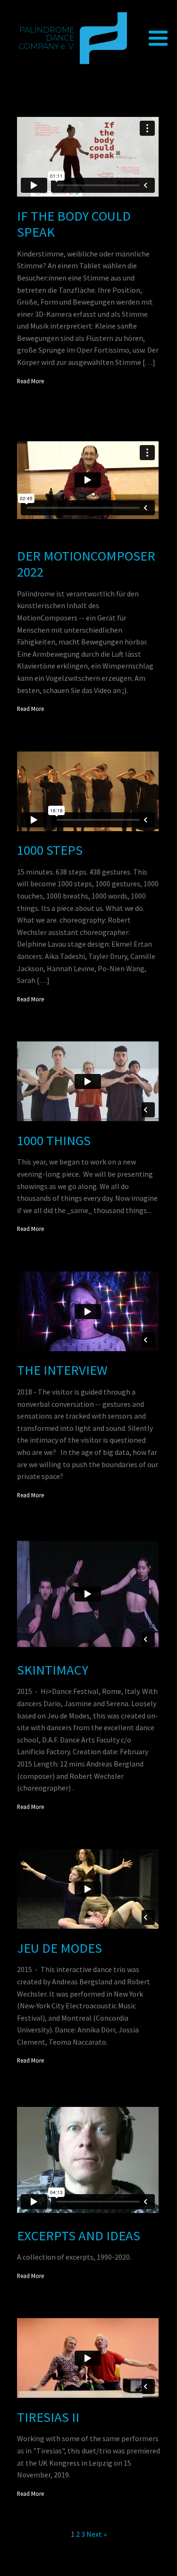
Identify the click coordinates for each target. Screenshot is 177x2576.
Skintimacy (53, 1670)
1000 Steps (50, 850)
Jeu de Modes (59, 1948)
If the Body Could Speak (74, 224)
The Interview (62, 1370)
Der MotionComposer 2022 (86, 564)
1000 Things (54, 1141)
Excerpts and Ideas (79, 2236)
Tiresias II (48, 2417)
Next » (97, 2534)
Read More (30, 381)
